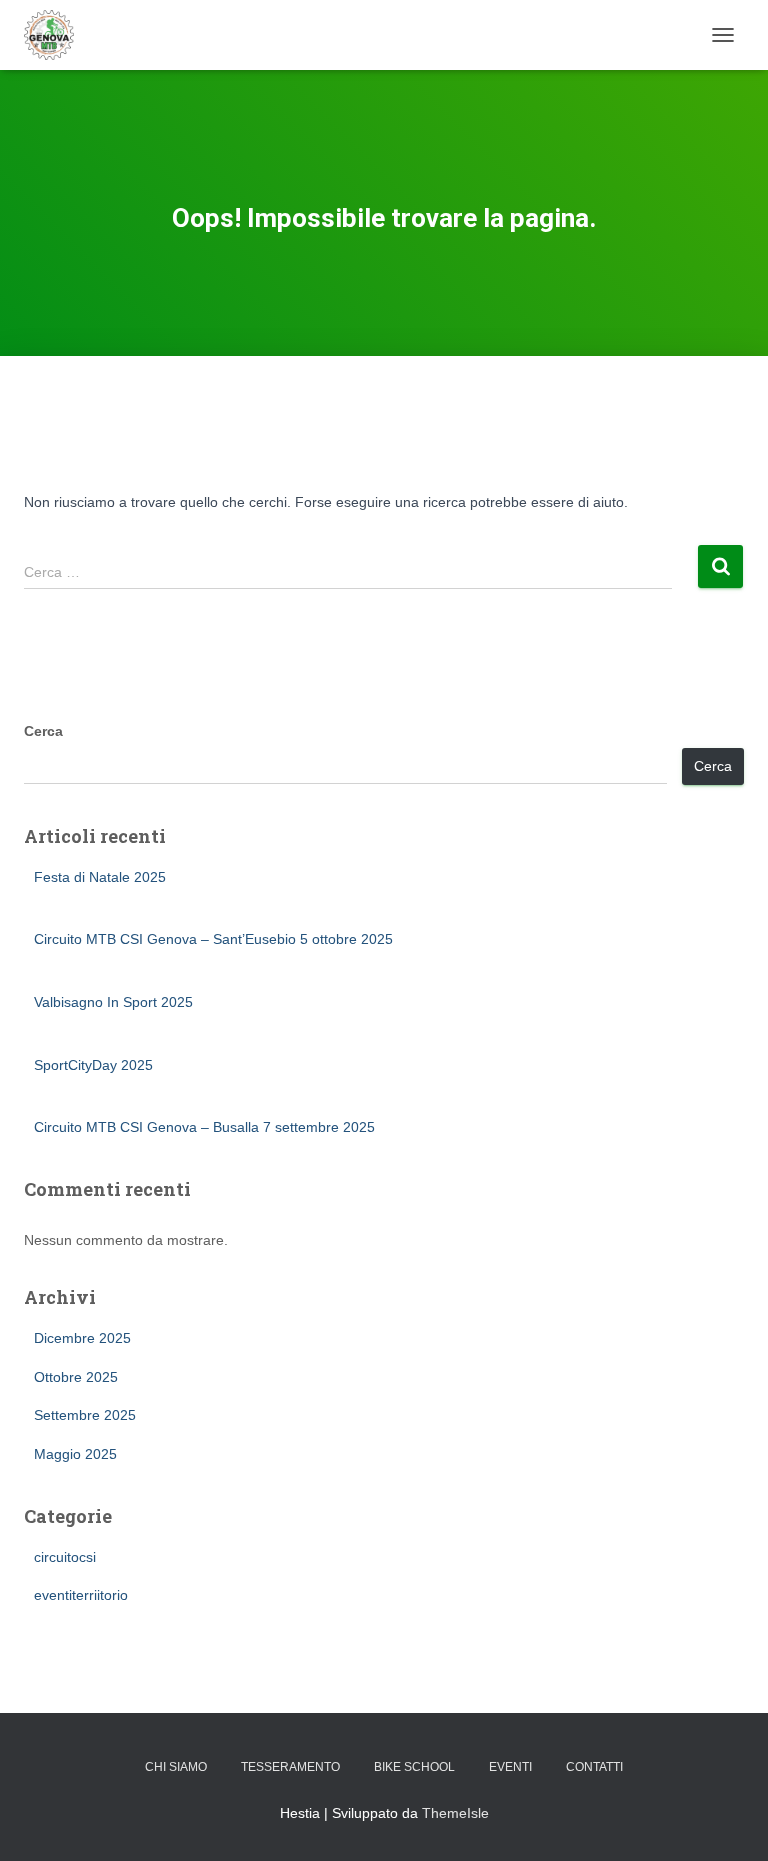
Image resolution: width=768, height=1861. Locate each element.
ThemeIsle (455, 1813)
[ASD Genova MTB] (56, 35)
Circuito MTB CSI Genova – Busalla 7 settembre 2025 (204, 1127)
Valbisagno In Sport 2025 (113, 1002)
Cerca (43, 731)
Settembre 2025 (85, 1415)
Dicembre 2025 (82, 1338)
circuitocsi (65, 1557)
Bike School (414, 1767)
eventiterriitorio (81, 1595)
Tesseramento (290, 1767)
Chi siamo (176, 1767)
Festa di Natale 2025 (100, 877)
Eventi (510, 1767)
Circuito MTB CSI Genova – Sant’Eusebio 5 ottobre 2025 (213, 939)
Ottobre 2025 (76, 1377)
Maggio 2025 (75, 1454)
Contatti (594, 1767)
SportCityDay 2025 (93, 1065)
